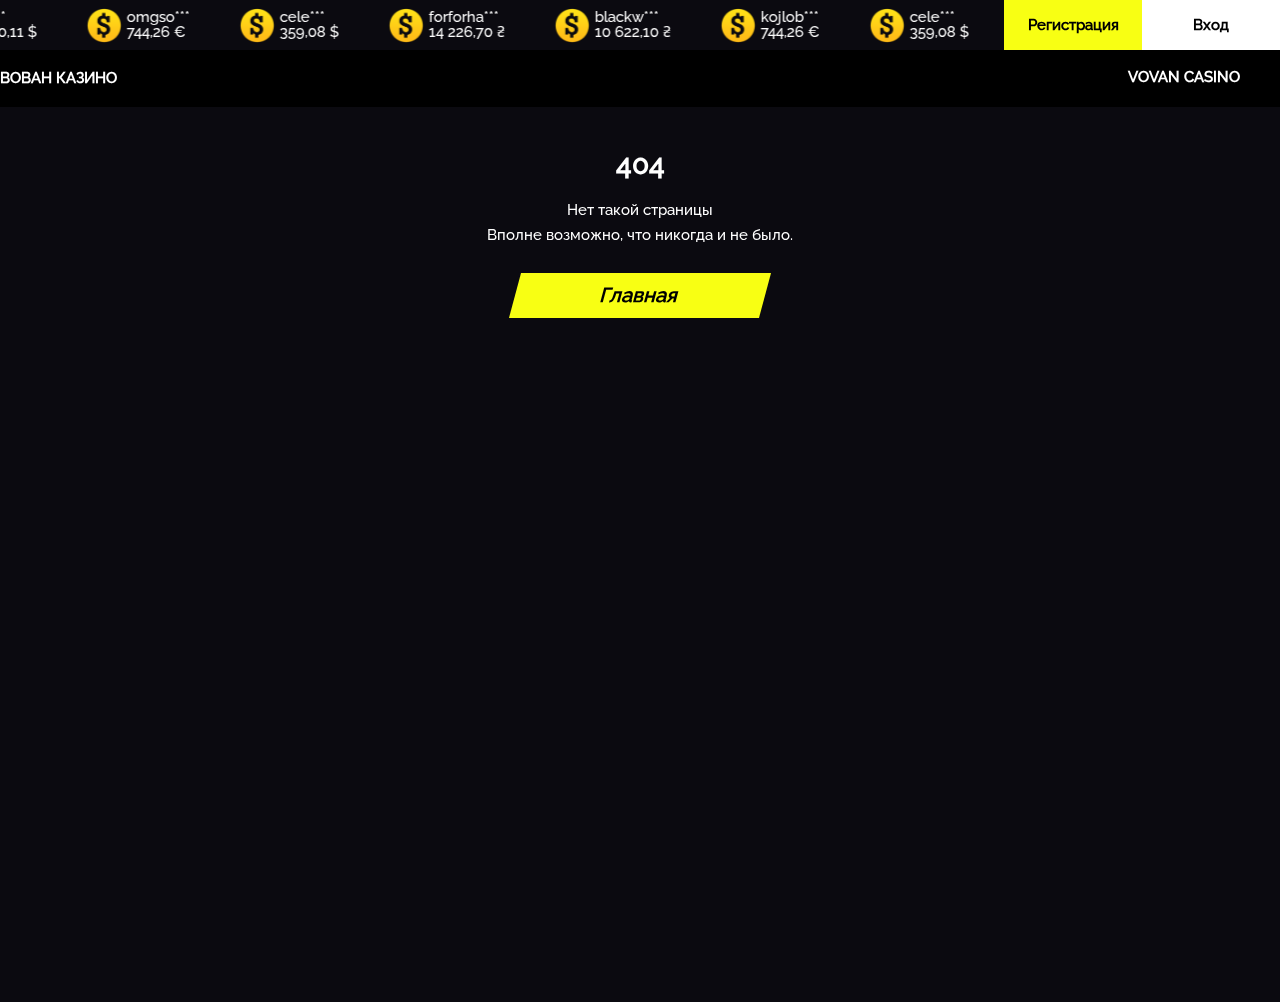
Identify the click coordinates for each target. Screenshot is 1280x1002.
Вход (1211, 25)
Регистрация (1073, 25)
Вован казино (58, 78)
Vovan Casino (1184, 77)
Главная (640, 295)
